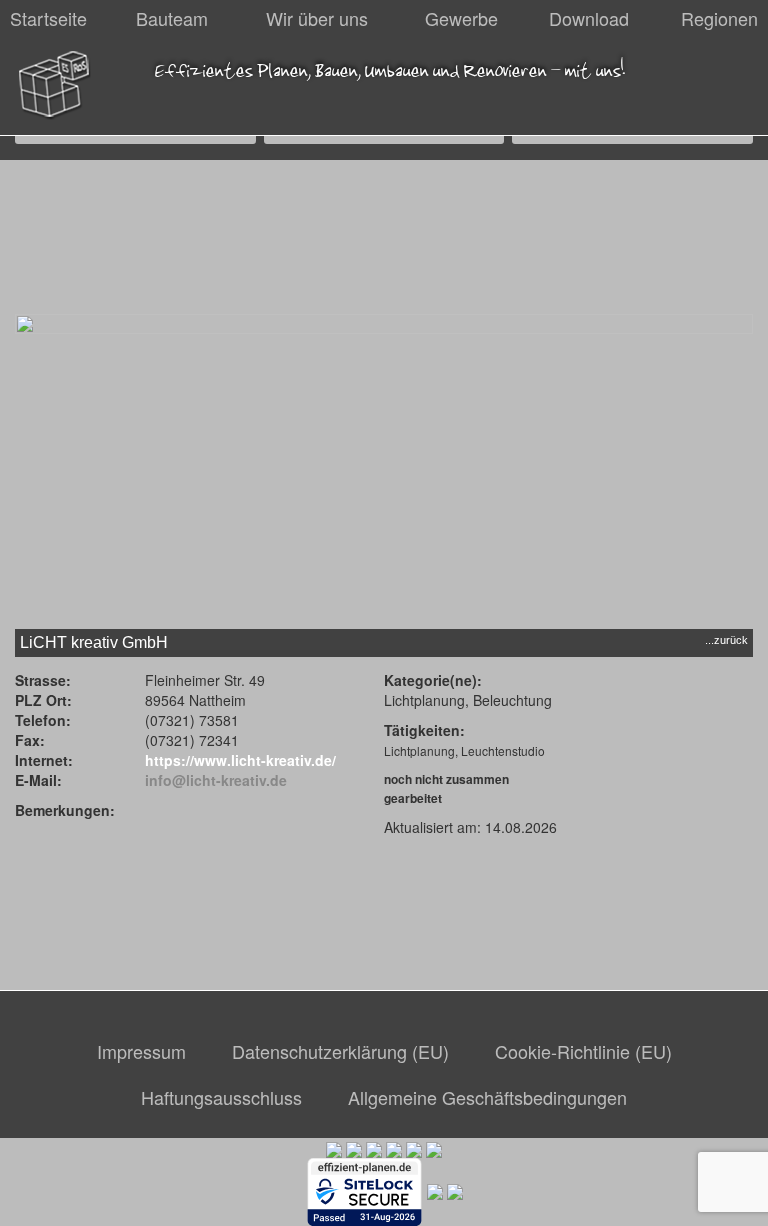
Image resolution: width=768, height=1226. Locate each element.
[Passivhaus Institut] (414, 1148)
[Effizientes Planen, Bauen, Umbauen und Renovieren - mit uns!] (54, 86)
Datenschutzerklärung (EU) (340, 1051)
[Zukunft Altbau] (434, 1148)
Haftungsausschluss (221, 1097)
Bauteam (172, 18)
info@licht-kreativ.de (216, 780)
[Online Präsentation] (435, 1190)
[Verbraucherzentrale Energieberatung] (394, 1148)
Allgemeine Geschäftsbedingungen (487, 1097)
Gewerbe (461, 18)
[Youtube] (455, 1190)
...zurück (726, 640)
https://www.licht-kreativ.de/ (240, 760)
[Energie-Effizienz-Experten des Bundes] (374, 1148)
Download (589, 18)
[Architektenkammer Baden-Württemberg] (334, 1148)
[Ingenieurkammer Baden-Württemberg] (354, 1148)
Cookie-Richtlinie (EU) (583, 1051)
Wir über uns (317, 18)
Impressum (141, 1051)
